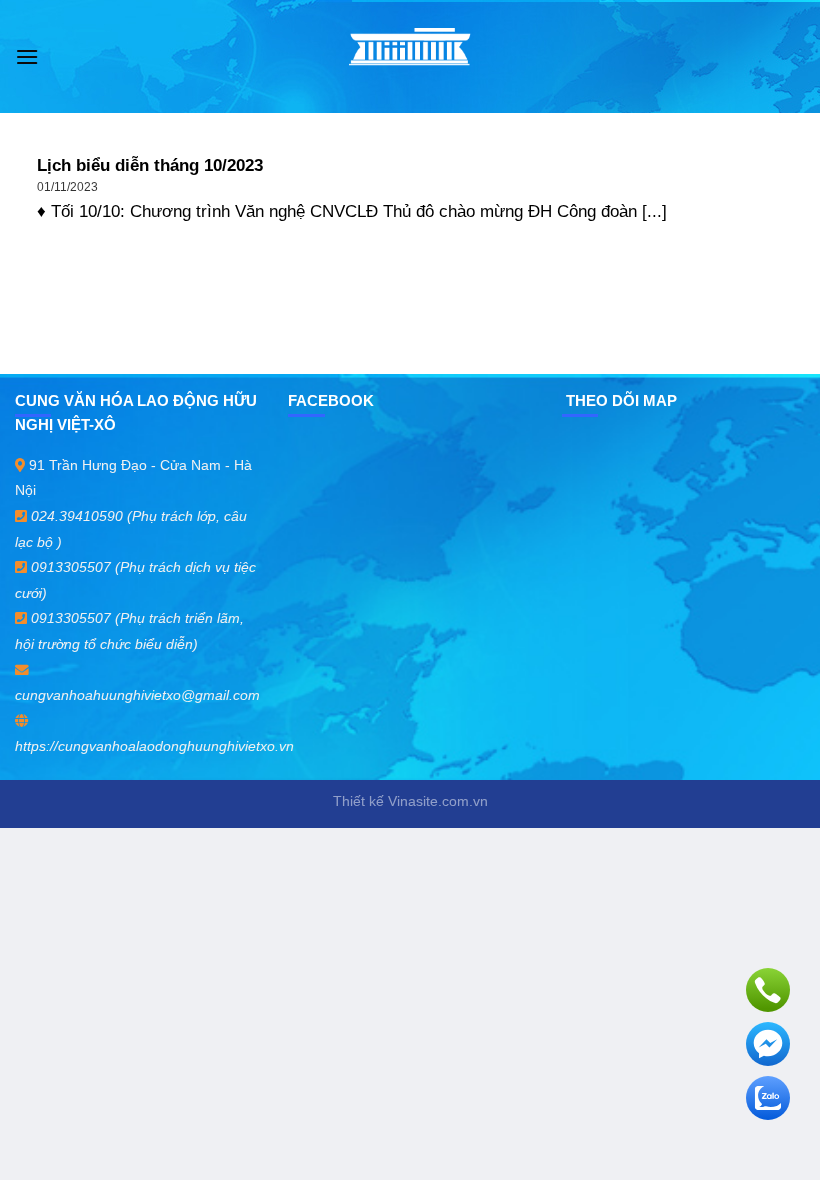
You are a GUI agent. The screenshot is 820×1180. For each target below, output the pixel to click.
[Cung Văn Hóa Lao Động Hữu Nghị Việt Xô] (410, 56)
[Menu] (27, 56)
